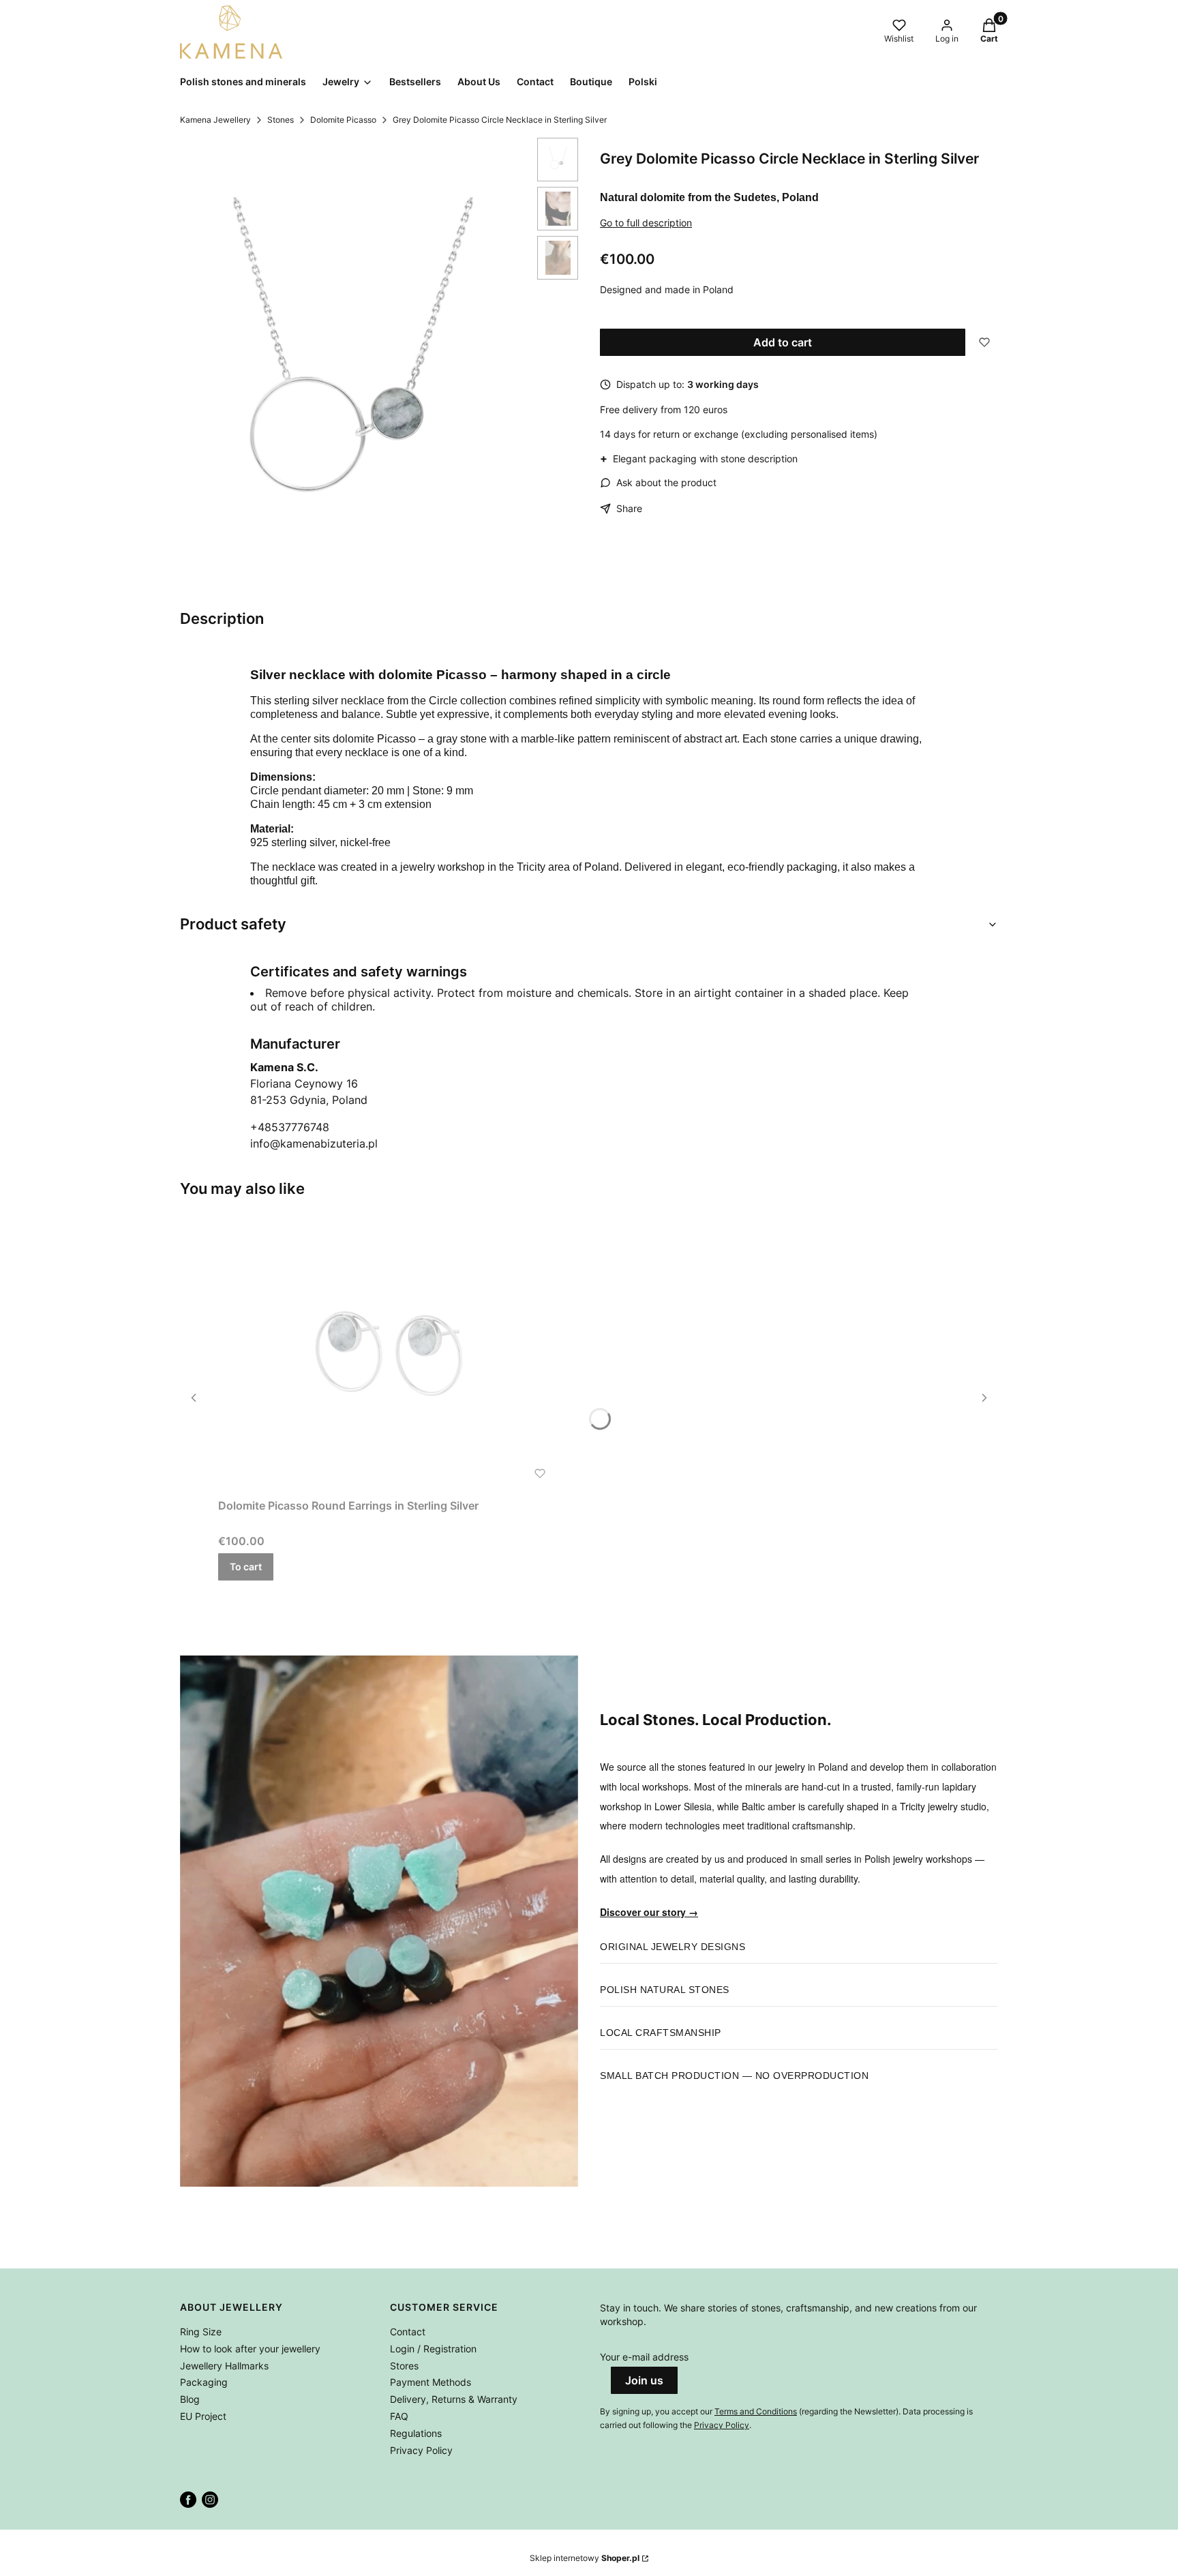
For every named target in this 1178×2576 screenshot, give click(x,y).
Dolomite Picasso (343, 120)
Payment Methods (431, 2382)
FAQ (399, 2416)
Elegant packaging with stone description (699, 458)
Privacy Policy (421, 2450)
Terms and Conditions (756, 2411)
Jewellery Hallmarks (224, 2366)
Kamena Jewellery (215, 120)
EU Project (203, 2416)
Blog (190, 2399)
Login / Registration (433, 2349)
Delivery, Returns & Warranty (454, 2399)
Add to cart (783, 342)
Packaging (204, 2382)
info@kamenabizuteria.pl (314, 1143)
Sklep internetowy (585, 2558)
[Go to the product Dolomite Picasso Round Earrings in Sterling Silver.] (389, 1354)
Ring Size (201, 2332)
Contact (408, 2332)
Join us (644, 2380)
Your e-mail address (644, 2357)
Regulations (416, 2433)
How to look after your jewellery (250, 2349)
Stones (281, 120)
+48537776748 (290, 1127)
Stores (404, 2366)
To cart (246, 1567)
